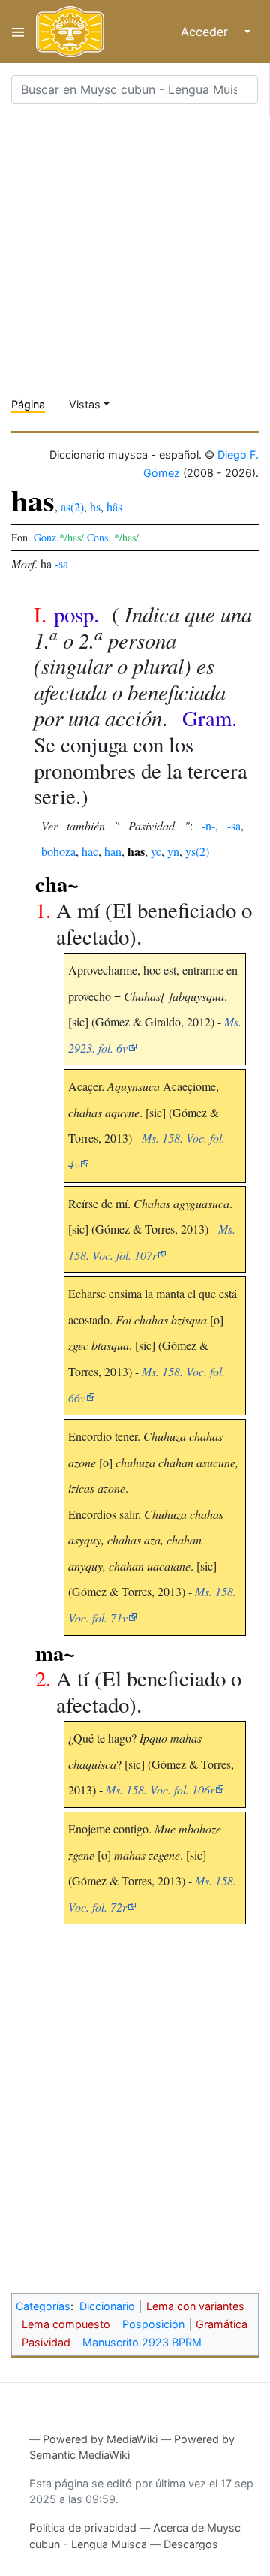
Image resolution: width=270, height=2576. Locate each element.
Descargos (191, 2544)
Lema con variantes (195, 2306)
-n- (208, 826)
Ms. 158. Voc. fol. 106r (160, 1790)
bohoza (58, 851)
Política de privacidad (83, 2528)
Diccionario (107, 2306)
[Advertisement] (135, 251)
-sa (61, 563)
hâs (114, 506)
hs (95, 506)
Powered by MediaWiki (100, 2439)
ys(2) (197, 851)
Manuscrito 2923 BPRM (142, 2342)
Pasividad (46, 2342)
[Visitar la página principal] (70, 32)
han (113, 851)
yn (173, 851)
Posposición (153, 2324)
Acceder (204, 32)
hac (90, 851)
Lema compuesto (66, 2324)
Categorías (43, 2306)
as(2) (72, 506)
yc (156, 851)
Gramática (222, 2324)
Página (28, 404)
